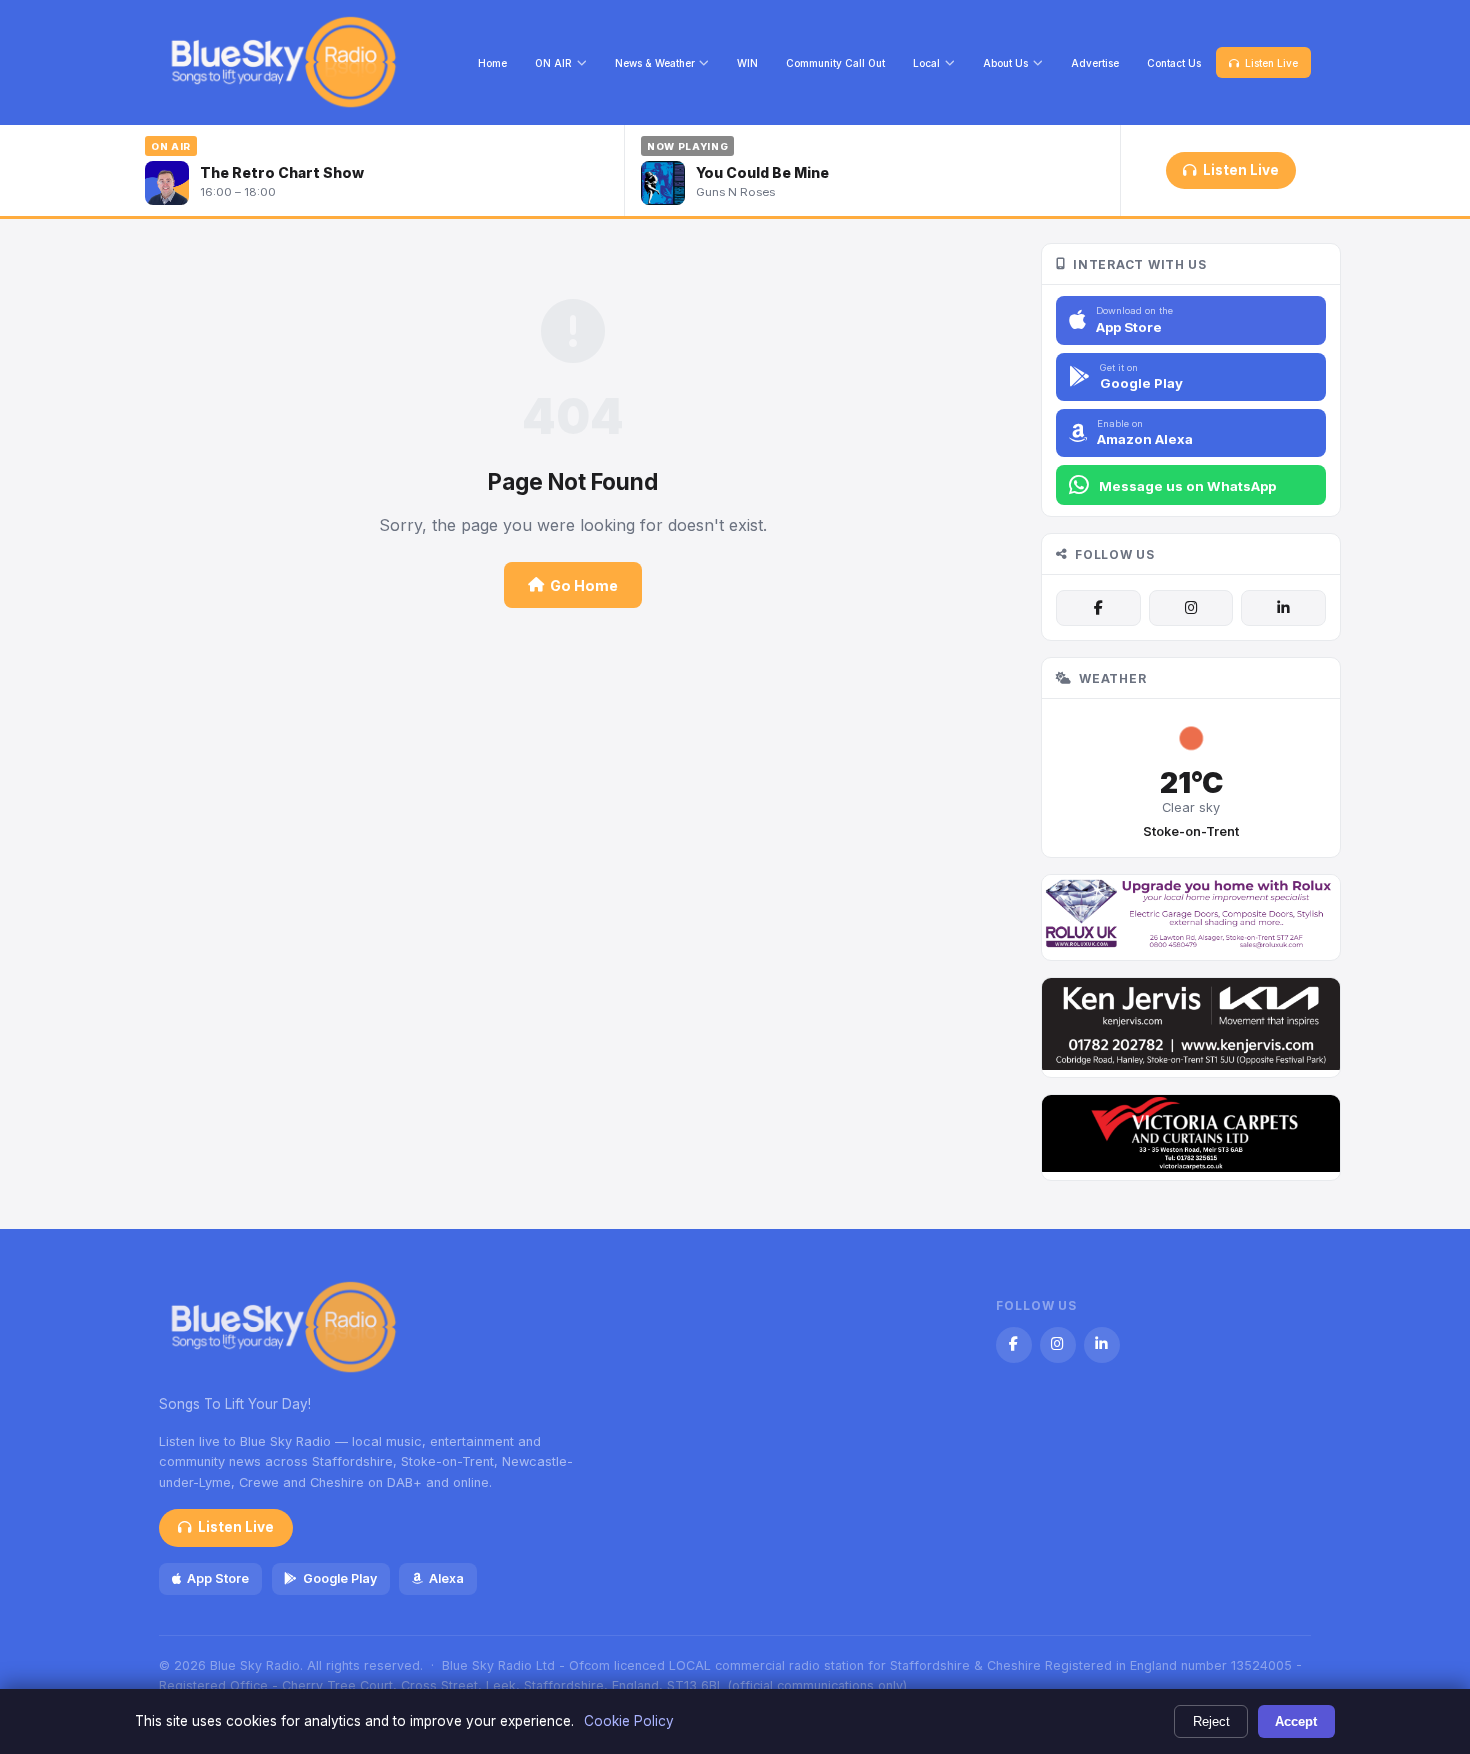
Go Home (584, 585)
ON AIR (553, 63)
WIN (747, 63)
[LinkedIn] (1283, 608)
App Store (218, 1578)
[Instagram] (1191, 608)
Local (926, 63)
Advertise (1095, 63)
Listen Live (1271, 63)
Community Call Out (835, 63)
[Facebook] (1098, 608)
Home (492, 63)
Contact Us (1174, 63)
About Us (1005, 63)
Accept (1296, 1721)
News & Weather (655, 63)
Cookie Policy (629, 1721)
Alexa (446, 1578)
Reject (1211, 1721)
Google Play (340, 1578)
